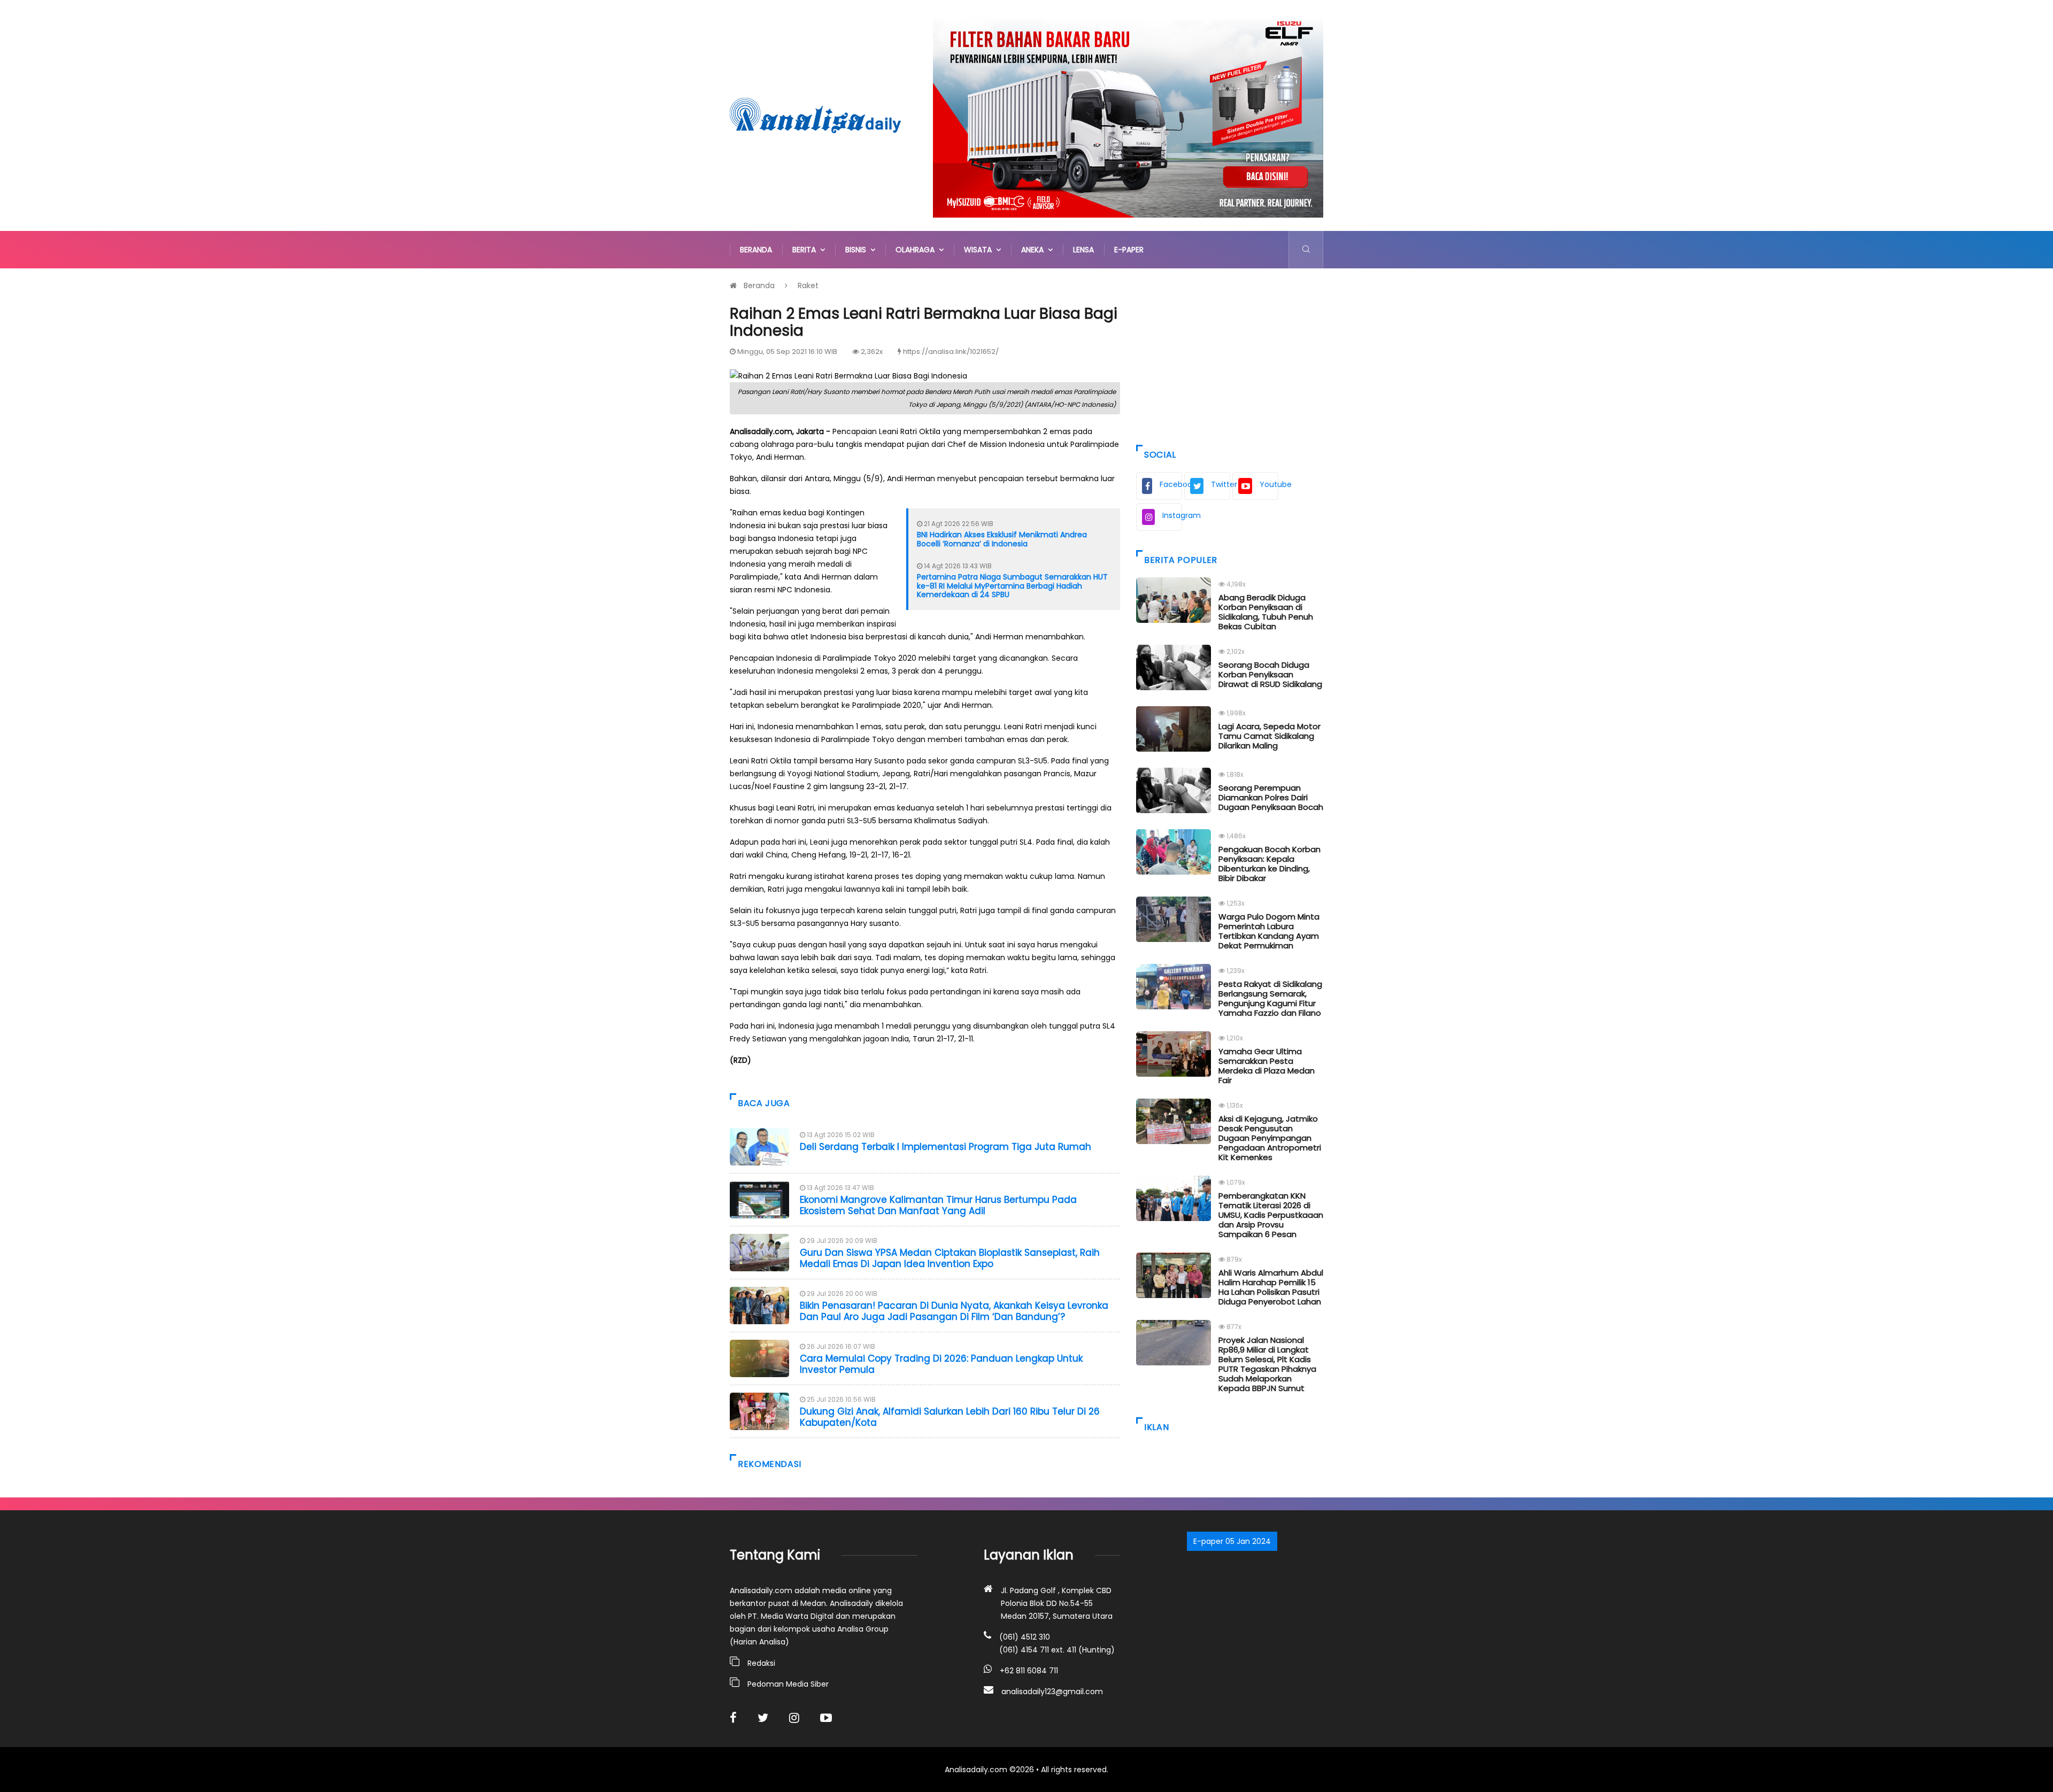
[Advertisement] (1230, 354)
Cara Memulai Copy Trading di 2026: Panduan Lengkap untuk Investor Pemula (941, 1364)
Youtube (1269, 484)
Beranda (756, 250)
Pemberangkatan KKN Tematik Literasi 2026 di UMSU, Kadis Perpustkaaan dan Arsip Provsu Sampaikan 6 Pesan (1271, 1215)
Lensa (1083, 250)
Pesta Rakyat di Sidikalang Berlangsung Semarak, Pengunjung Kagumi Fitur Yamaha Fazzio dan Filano (1270, 998)
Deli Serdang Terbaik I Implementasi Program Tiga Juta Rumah (946, 1147)
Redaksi (761, 1663)
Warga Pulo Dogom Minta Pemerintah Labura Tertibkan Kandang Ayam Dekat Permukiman (1269, 931)
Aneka (1035, 250)
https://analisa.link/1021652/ (951, 352)
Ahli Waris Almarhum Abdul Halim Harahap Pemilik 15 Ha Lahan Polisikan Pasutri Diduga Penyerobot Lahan (1271, 1287)
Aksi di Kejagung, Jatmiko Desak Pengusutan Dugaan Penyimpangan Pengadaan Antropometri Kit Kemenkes (1270, 1138)
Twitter (1221, 484)
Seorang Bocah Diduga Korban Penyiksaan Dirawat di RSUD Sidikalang (1270, 674)
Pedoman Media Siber (788, 1684)
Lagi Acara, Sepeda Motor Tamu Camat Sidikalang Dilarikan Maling (1269, 736)
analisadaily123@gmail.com (1052, 1691)
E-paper (1129, 250)
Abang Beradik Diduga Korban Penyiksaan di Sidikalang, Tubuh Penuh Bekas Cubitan (1266, 612)
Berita (806, 250)
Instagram (1172, 515)
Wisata (980, 250)
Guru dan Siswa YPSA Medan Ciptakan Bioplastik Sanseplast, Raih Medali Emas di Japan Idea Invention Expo (950, 1258)
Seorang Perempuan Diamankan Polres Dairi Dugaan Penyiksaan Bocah (1271, 797)
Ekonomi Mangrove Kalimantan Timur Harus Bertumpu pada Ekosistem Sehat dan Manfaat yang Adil (938, 1205)
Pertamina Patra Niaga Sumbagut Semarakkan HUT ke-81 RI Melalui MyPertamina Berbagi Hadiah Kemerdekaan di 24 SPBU (1012, 586)
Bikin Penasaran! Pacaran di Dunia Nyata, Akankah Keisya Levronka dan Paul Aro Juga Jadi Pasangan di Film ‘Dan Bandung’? (954, 1311)
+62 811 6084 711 (1029, 1671)
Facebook (1171, 484)
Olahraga (917, 250)
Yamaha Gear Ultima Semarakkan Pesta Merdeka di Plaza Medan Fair (1267, 1066)
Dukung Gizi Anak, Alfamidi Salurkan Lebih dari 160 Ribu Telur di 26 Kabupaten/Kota (950, 1417)
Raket (808, 285)
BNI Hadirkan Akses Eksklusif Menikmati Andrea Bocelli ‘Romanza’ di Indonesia (1002, 539)
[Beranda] (815, 115)
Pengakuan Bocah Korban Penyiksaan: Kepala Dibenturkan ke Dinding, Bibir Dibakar (1269, 864)
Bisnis (858, 250)
